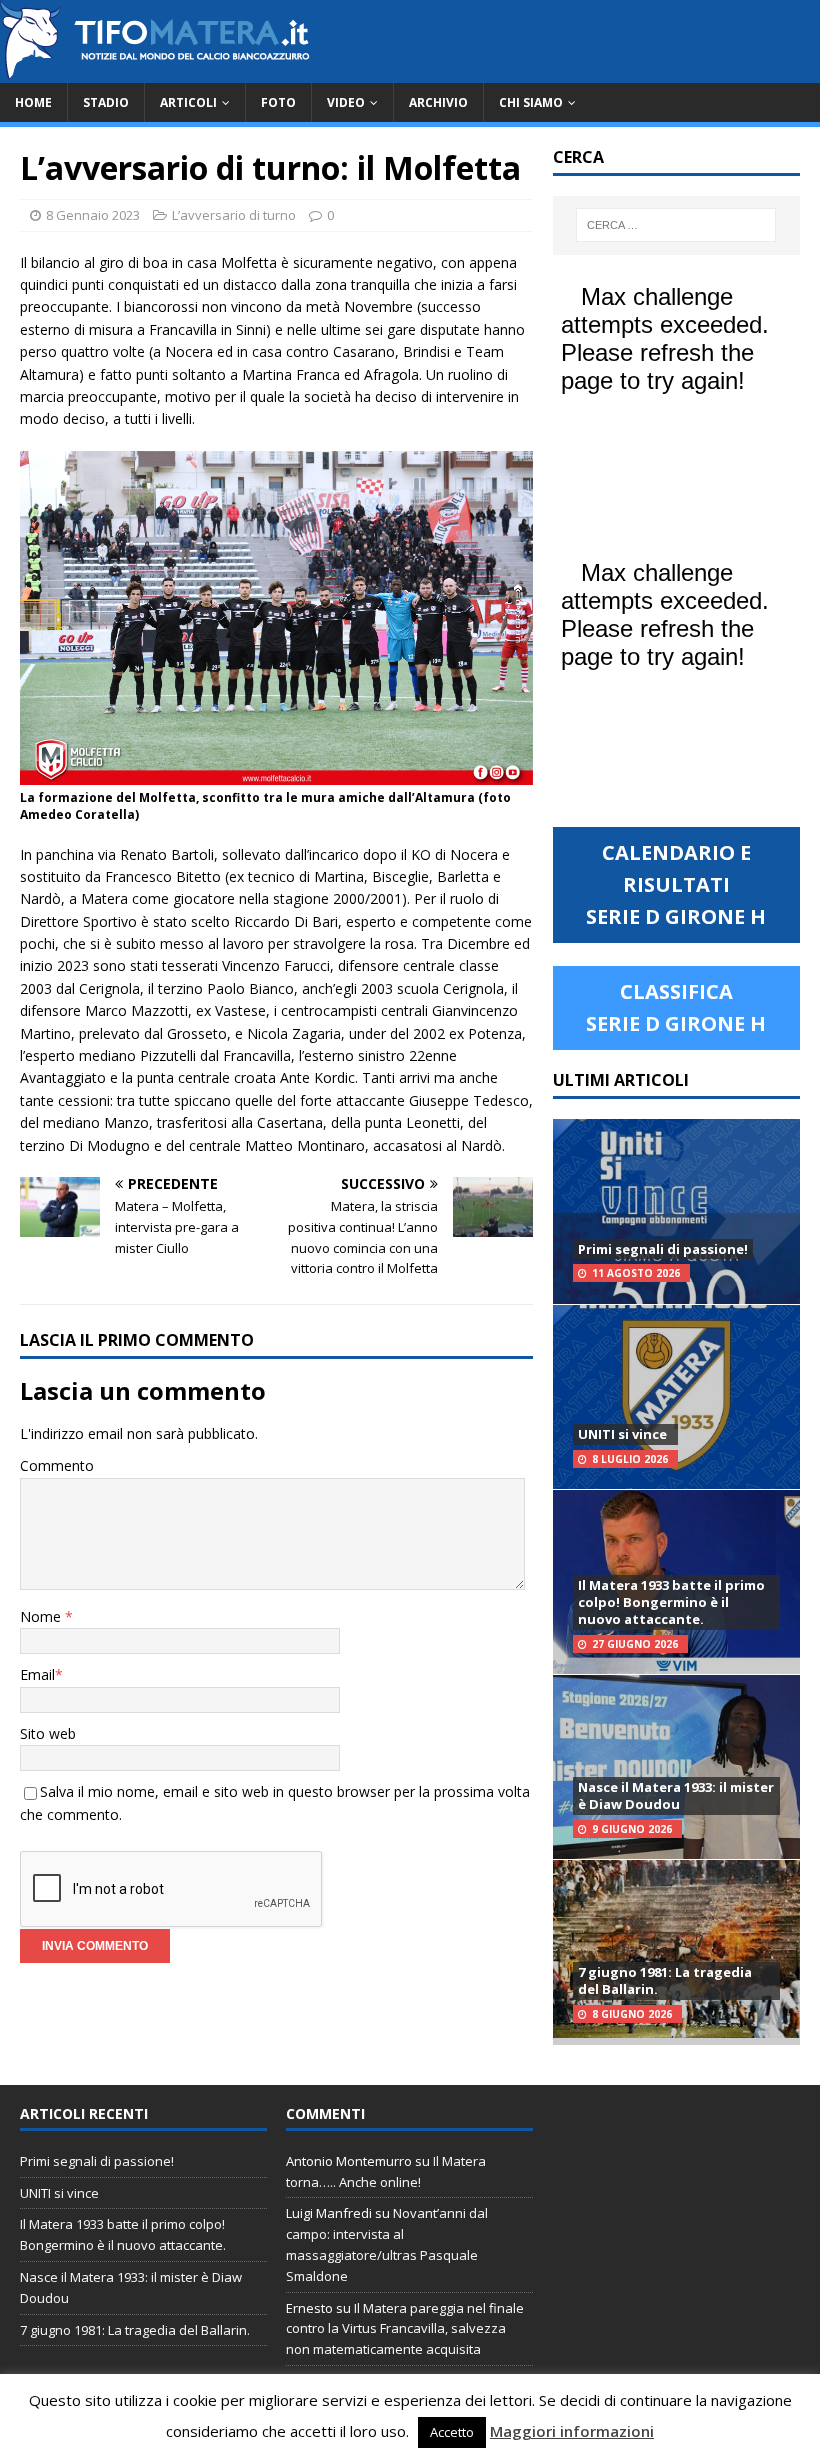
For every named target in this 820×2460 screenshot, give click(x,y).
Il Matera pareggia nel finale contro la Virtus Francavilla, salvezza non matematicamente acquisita (405, 2329)
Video (346, 102)
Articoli (188, 102)
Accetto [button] (452, 2432)
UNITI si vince (622, 1434)
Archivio (438, 102)
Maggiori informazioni (572, 2431)
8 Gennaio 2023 (93, 215)
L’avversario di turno (234, 215)
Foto (278, 102)
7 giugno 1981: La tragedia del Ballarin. (665, 1980)
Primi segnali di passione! (663, 1249)
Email (37, 1674)
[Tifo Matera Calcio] (155, 71)
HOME (33, 102)
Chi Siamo (531, 102)
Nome (42, 1616)
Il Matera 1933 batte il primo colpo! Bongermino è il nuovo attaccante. (671, 1602)
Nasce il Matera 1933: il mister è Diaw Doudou (676, 1795)
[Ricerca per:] (676, 225)
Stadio (106, 102)
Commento (57, 1465)
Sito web (48, 1733)
